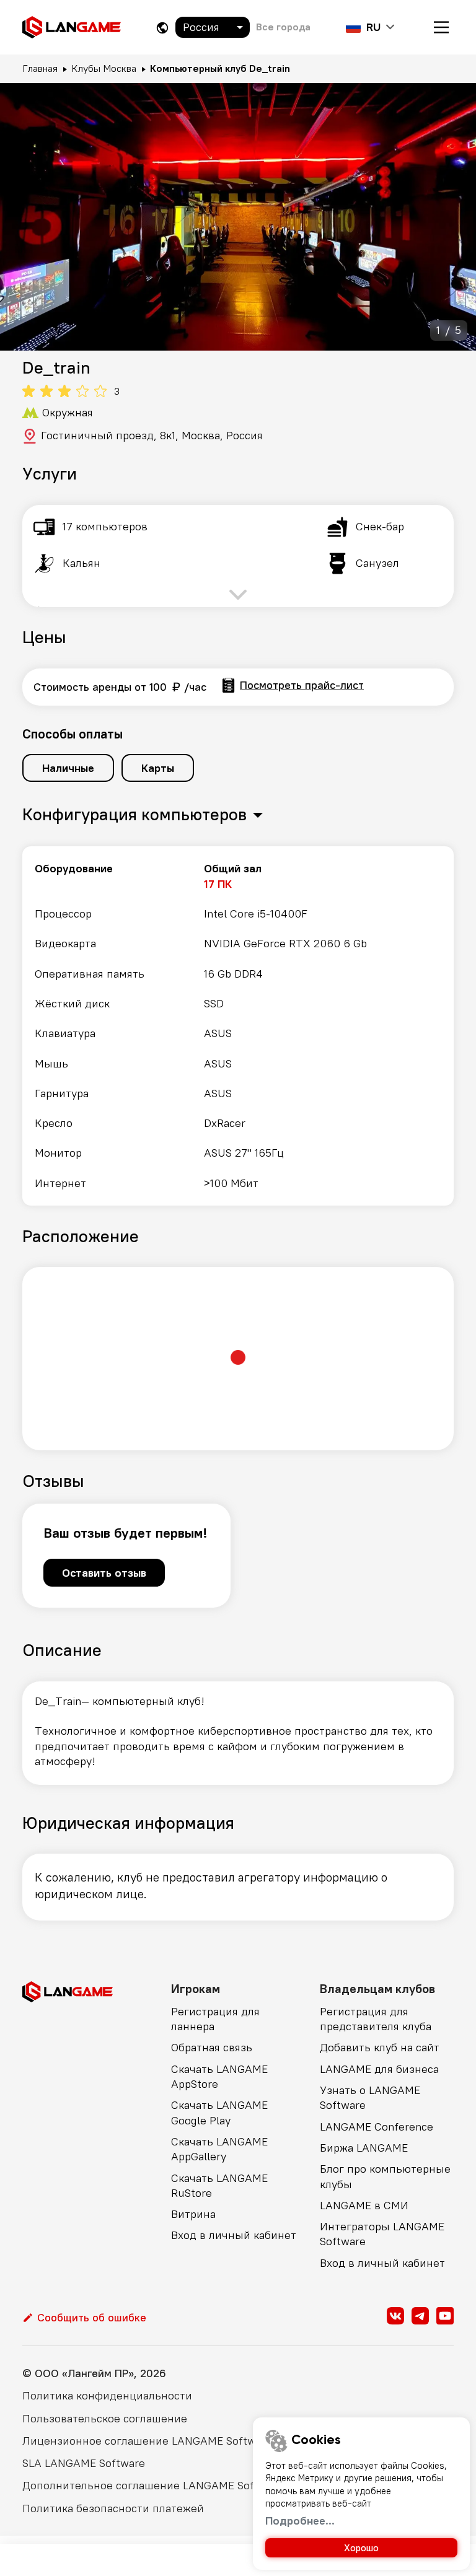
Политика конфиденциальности (107, 2395)
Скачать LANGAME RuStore (219, 2185)
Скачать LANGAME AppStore (219, 2076)
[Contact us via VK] (395, 2316)
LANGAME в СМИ (364, 2205)
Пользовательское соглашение (105, 2418)
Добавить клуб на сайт (380, 2047)
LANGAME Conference (377, 2127)
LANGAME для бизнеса (379, 2069)
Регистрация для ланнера (215, 2019)
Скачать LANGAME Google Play (219, 2112)
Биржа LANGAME (364, 2148)
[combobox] (213, 27)
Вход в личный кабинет (234, 2235)
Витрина (193, 2214)
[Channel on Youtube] (445, 2316)
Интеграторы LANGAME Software (382, 2234)
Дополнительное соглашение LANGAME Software (153, 2485)
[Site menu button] (441, 27)
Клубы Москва (104, 68)
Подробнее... (300, 2521)
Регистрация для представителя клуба (376, 2019)
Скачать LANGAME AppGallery (219, 2149)
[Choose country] (162, 28)
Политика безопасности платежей (113, 2508)
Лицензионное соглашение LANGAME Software (147, 2441)
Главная (40, 68)
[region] (238, 1026)
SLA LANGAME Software (84, 2463)
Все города (283, 27)
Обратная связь (212, 2047)
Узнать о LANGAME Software (370, 2097)
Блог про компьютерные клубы (385, 2176)
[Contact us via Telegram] (420, 2316)
